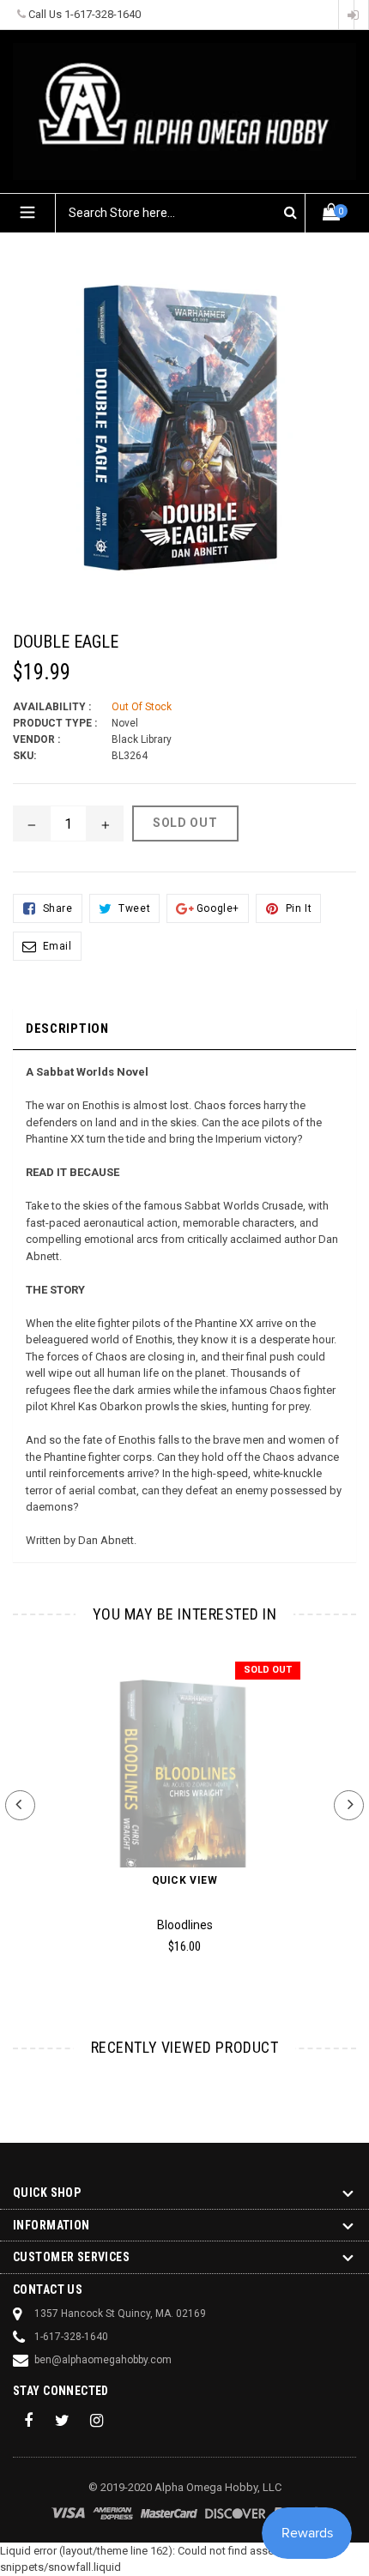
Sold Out (268, 1670)
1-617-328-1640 (103, 14)
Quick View (185, 1880)
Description (67, 1029)
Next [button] (349, 1805)
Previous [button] (20, 1805)
